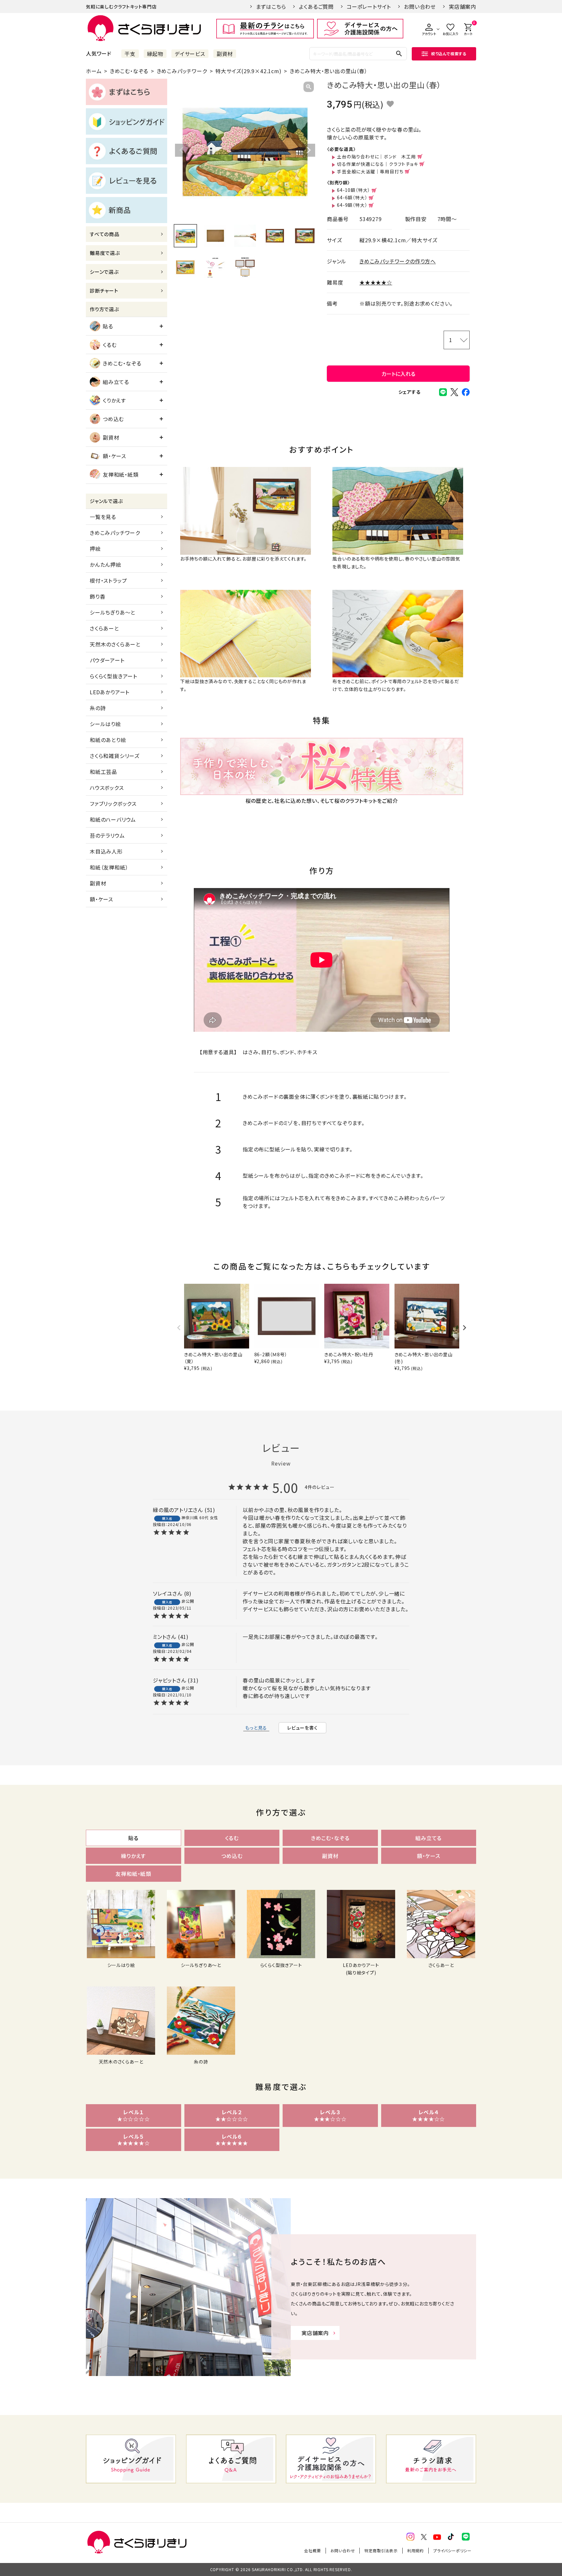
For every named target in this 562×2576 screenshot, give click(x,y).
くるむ (110, 345)
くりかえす (114, 400)
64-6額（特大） (352, 197)
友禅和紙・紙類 (121, 474)
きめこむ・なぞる (129, 71)
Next (309, 150)
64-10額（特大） (354, 190)
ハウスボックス (107, 788)
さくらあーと (104, 628)
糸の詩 (98, 708)
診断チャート (104, 291)
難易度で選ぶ (105, 253)
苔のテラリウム (107, 835)
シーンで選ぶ (104, 272)
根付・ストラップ (108, 580)
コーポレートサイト (369, 7)
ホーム (94, 71)
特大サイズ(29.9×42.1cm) (248, 71)
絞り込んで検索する (449, 53)
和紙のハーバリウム (113, 819)
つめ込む (113, 419)
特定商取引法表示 (381, 2550)
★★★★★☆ (376, 282)
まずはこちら (271, 7)
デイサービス (190, 54)
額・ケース (114, 456)
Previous (181, 150)
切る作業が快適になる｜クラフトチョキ (377, 164)
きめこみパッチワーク (182, 71)
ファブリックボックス (113, 803)
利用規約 (415, 2550)
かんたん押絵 (106, 564)
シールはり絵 (105, 724)
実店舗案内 (462, 7)
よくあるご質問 (316, 7)
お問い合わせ (420, 7)
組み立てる (116, 382)
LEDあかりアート (110, 692)
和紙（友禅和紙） (109, 867)
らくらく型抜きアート (114, 676)
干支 (130, 54)
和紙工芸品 (103, 772)
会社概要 (312, 2550)
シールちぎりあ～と (113, 612)
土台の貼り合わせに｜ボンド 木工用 (376, 156)
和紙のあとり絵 (108, 740)
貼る (108, 326)
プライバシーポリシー (452, 2550)
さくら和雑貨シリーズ (115, 756)
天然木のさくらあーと (115, 644)
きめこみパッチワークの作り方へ (398, 261)
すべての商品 (105, 234)
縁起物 (155, 54)
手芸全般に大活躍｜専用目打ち (370, 171)
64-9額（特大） (352, 205)
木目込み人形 (106, 851)
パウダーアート (107, 660)
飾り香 (97, 596)
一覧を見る (103, 517)
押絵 (95, 549)
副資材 (225, 54)
